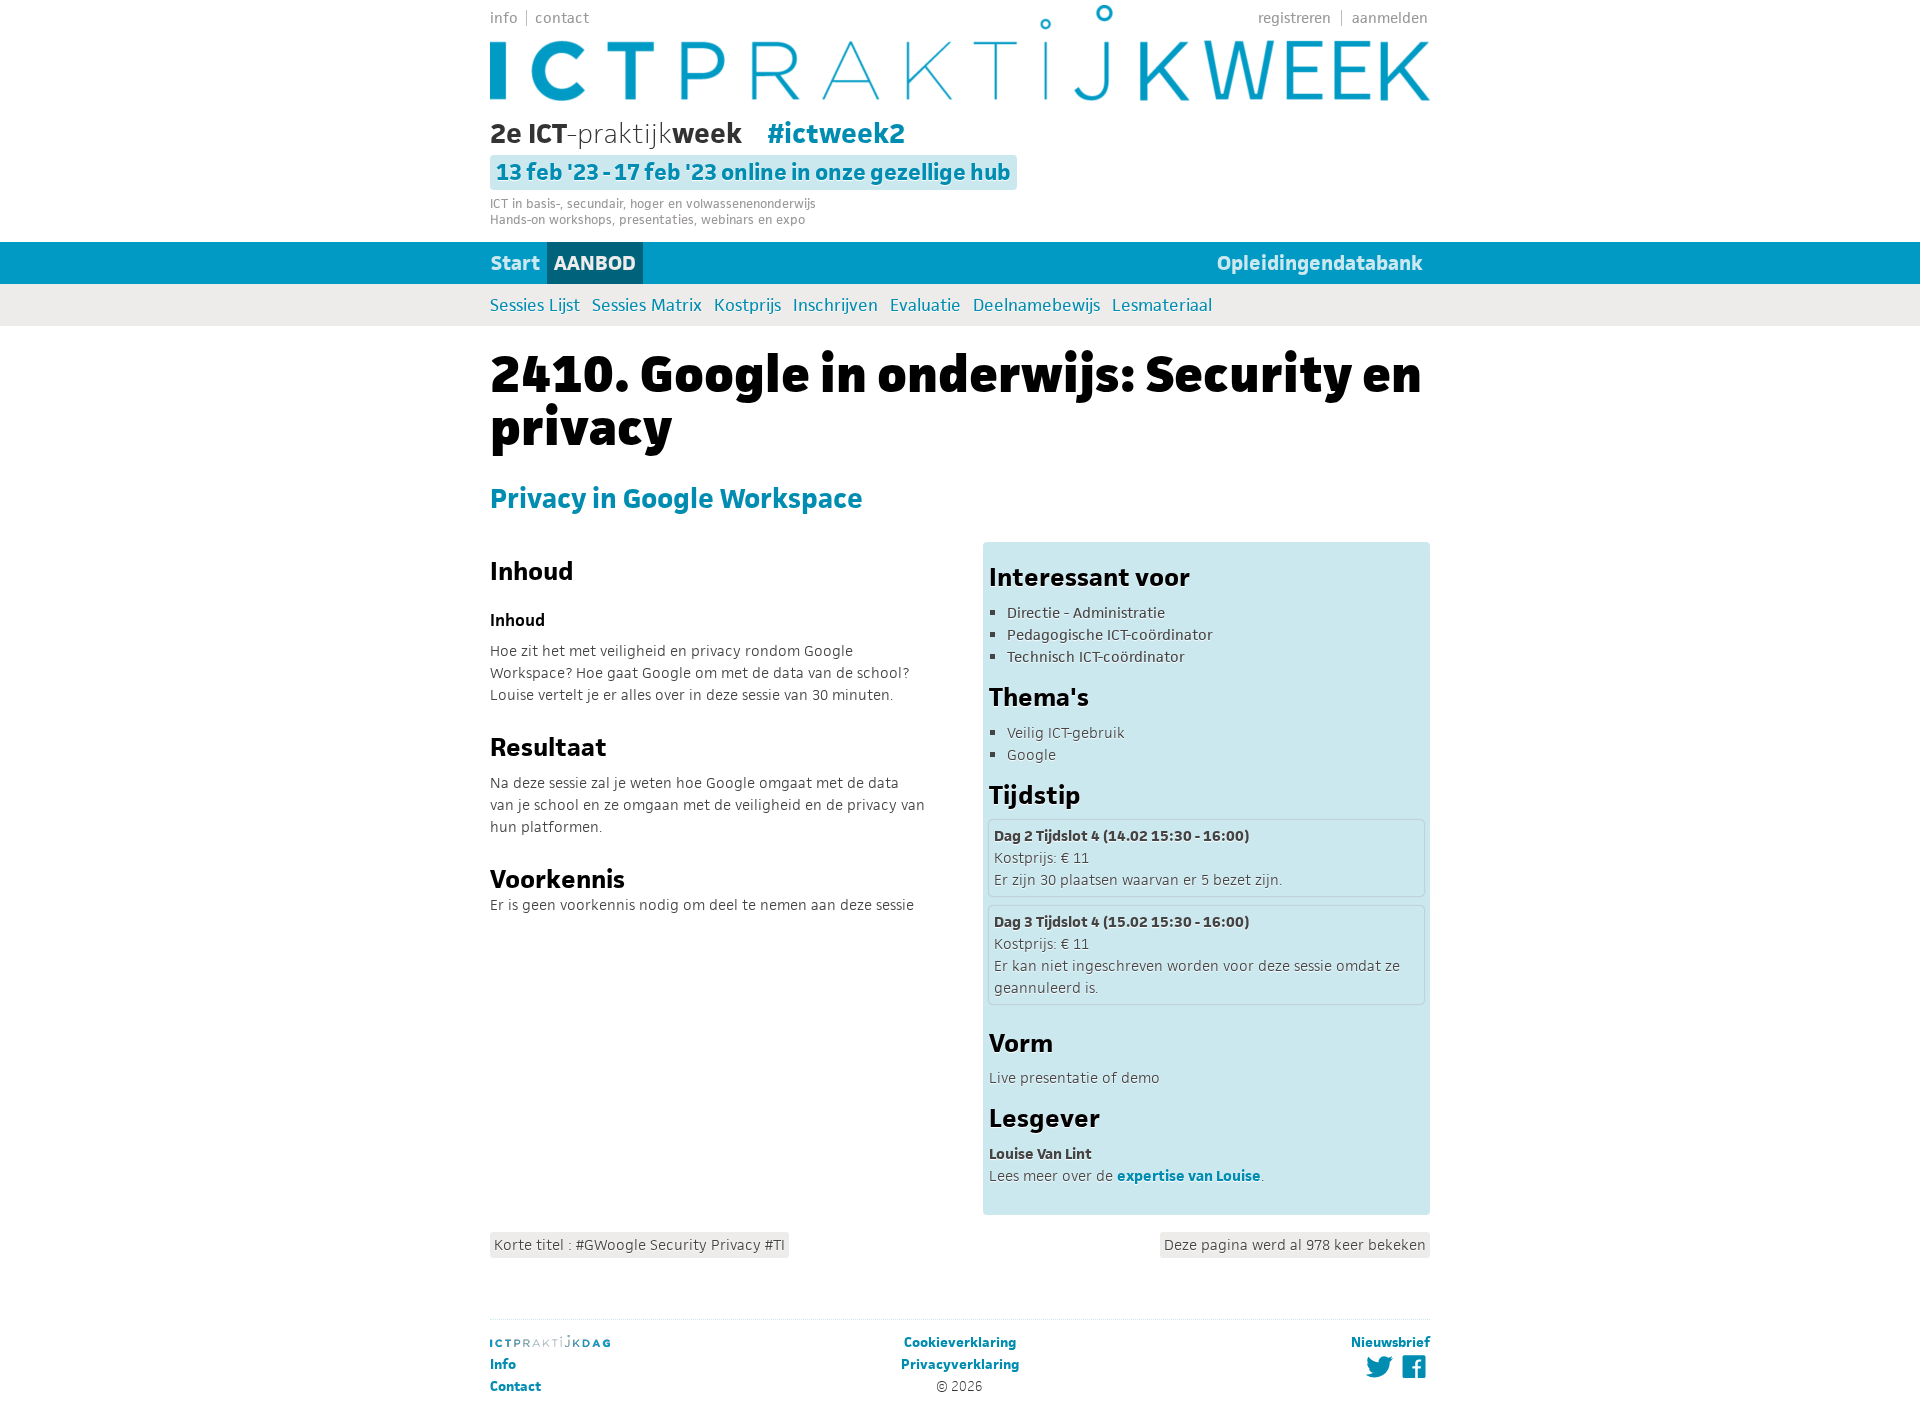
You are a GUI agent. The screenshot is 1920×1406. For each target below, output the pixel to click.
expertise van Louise (1189, 1175)
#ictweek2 (836, 133)
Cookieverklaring (960, 1342)
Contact (515, 1386)
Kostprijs (747, 305)
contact (562, 17)
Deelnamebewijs (1036, 305)
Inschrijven (835, 305)
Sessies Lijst (535, 305)
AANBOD (595, 263)
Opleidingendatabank (1320, 263)
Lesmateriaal (1162, 305)
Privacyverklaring (960, 1364)
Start (515, 263)
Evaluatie (925, 305)
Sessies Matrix (647, 305)
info (504, 17)
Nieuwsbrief (1390, 1342)
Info (503, 1364)
